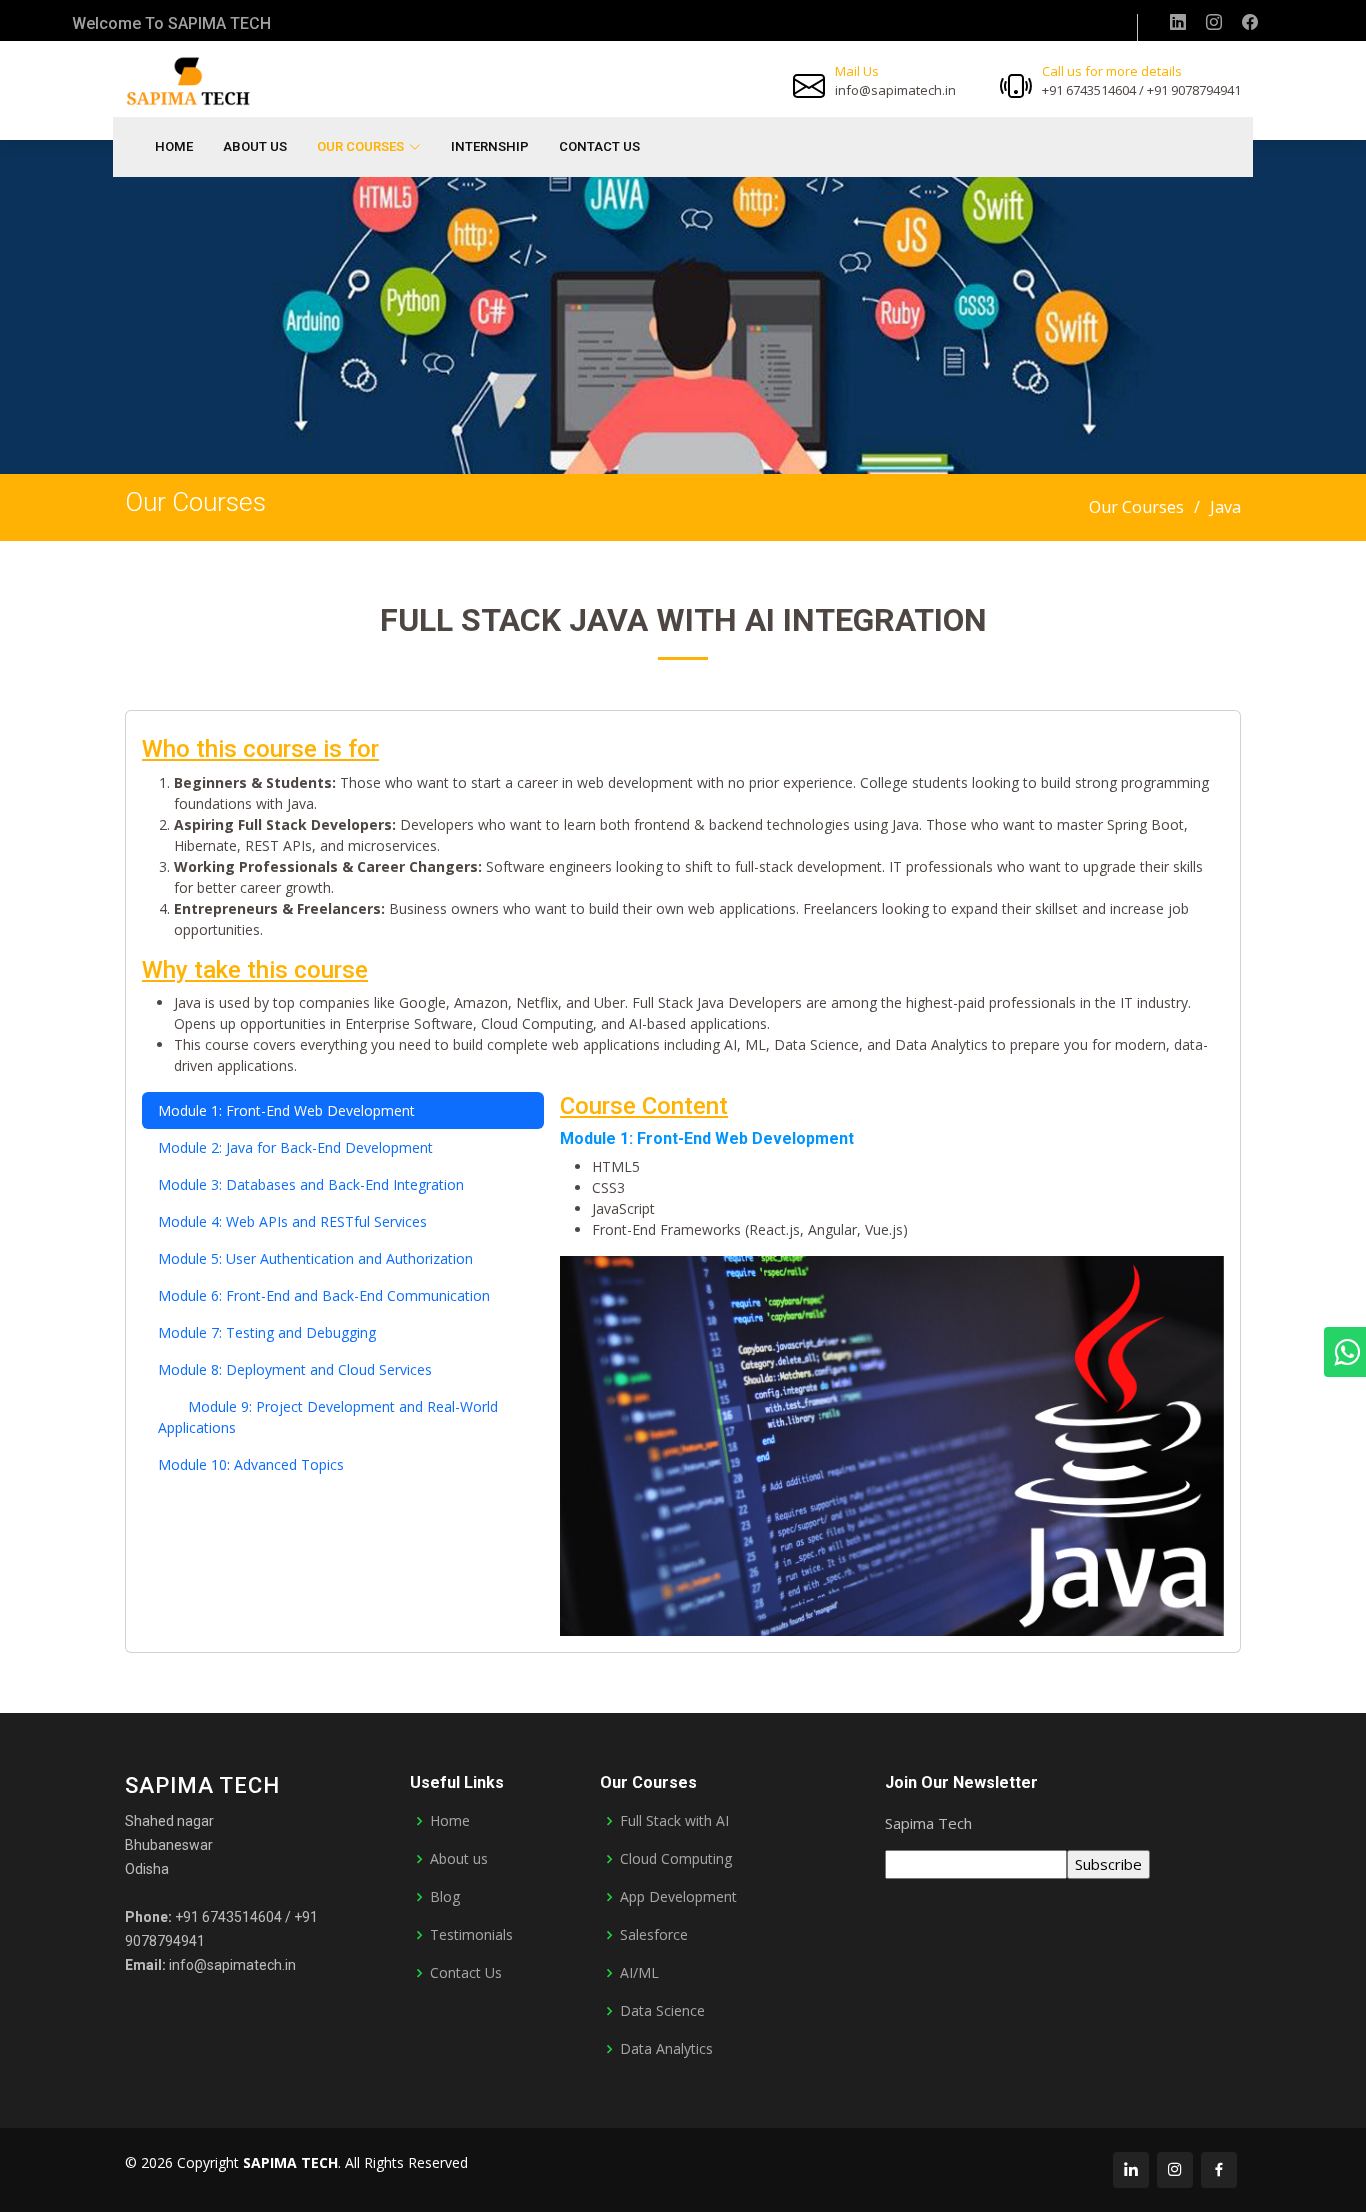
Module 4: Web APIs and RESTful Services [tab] (292, 1221)
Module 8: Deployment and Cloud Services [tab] (295, 1369)
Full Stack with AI (674, 1821)
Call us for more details (1112, 71)
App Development (678, 1897)
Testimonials (471, 1935)
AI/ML (639, 1973)
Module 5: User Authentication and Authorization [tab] (315, 1258)
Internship (490, 146)
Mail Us (857, 71)
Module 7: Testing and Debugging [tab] (267, 1332)
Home (174, 146)
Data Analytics (666, 2049)
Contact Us (599, 146)
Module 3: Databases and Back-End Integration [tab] (311, 1184)
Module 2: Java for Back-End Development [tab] (295, 1147)
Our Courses (1136, 507)
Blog (445, 1897)
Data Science (662, 2011)
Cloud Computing (676, 1859)
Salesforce (654, 1935)
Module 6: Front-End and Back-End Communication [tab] (324, 1295)
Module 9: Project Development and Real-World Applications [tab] (328, 1417)
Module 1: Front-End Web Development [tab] (286, 1110)
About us (459, 1859)
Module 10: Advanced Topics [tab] (251, 1464)
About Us (255, 146)
